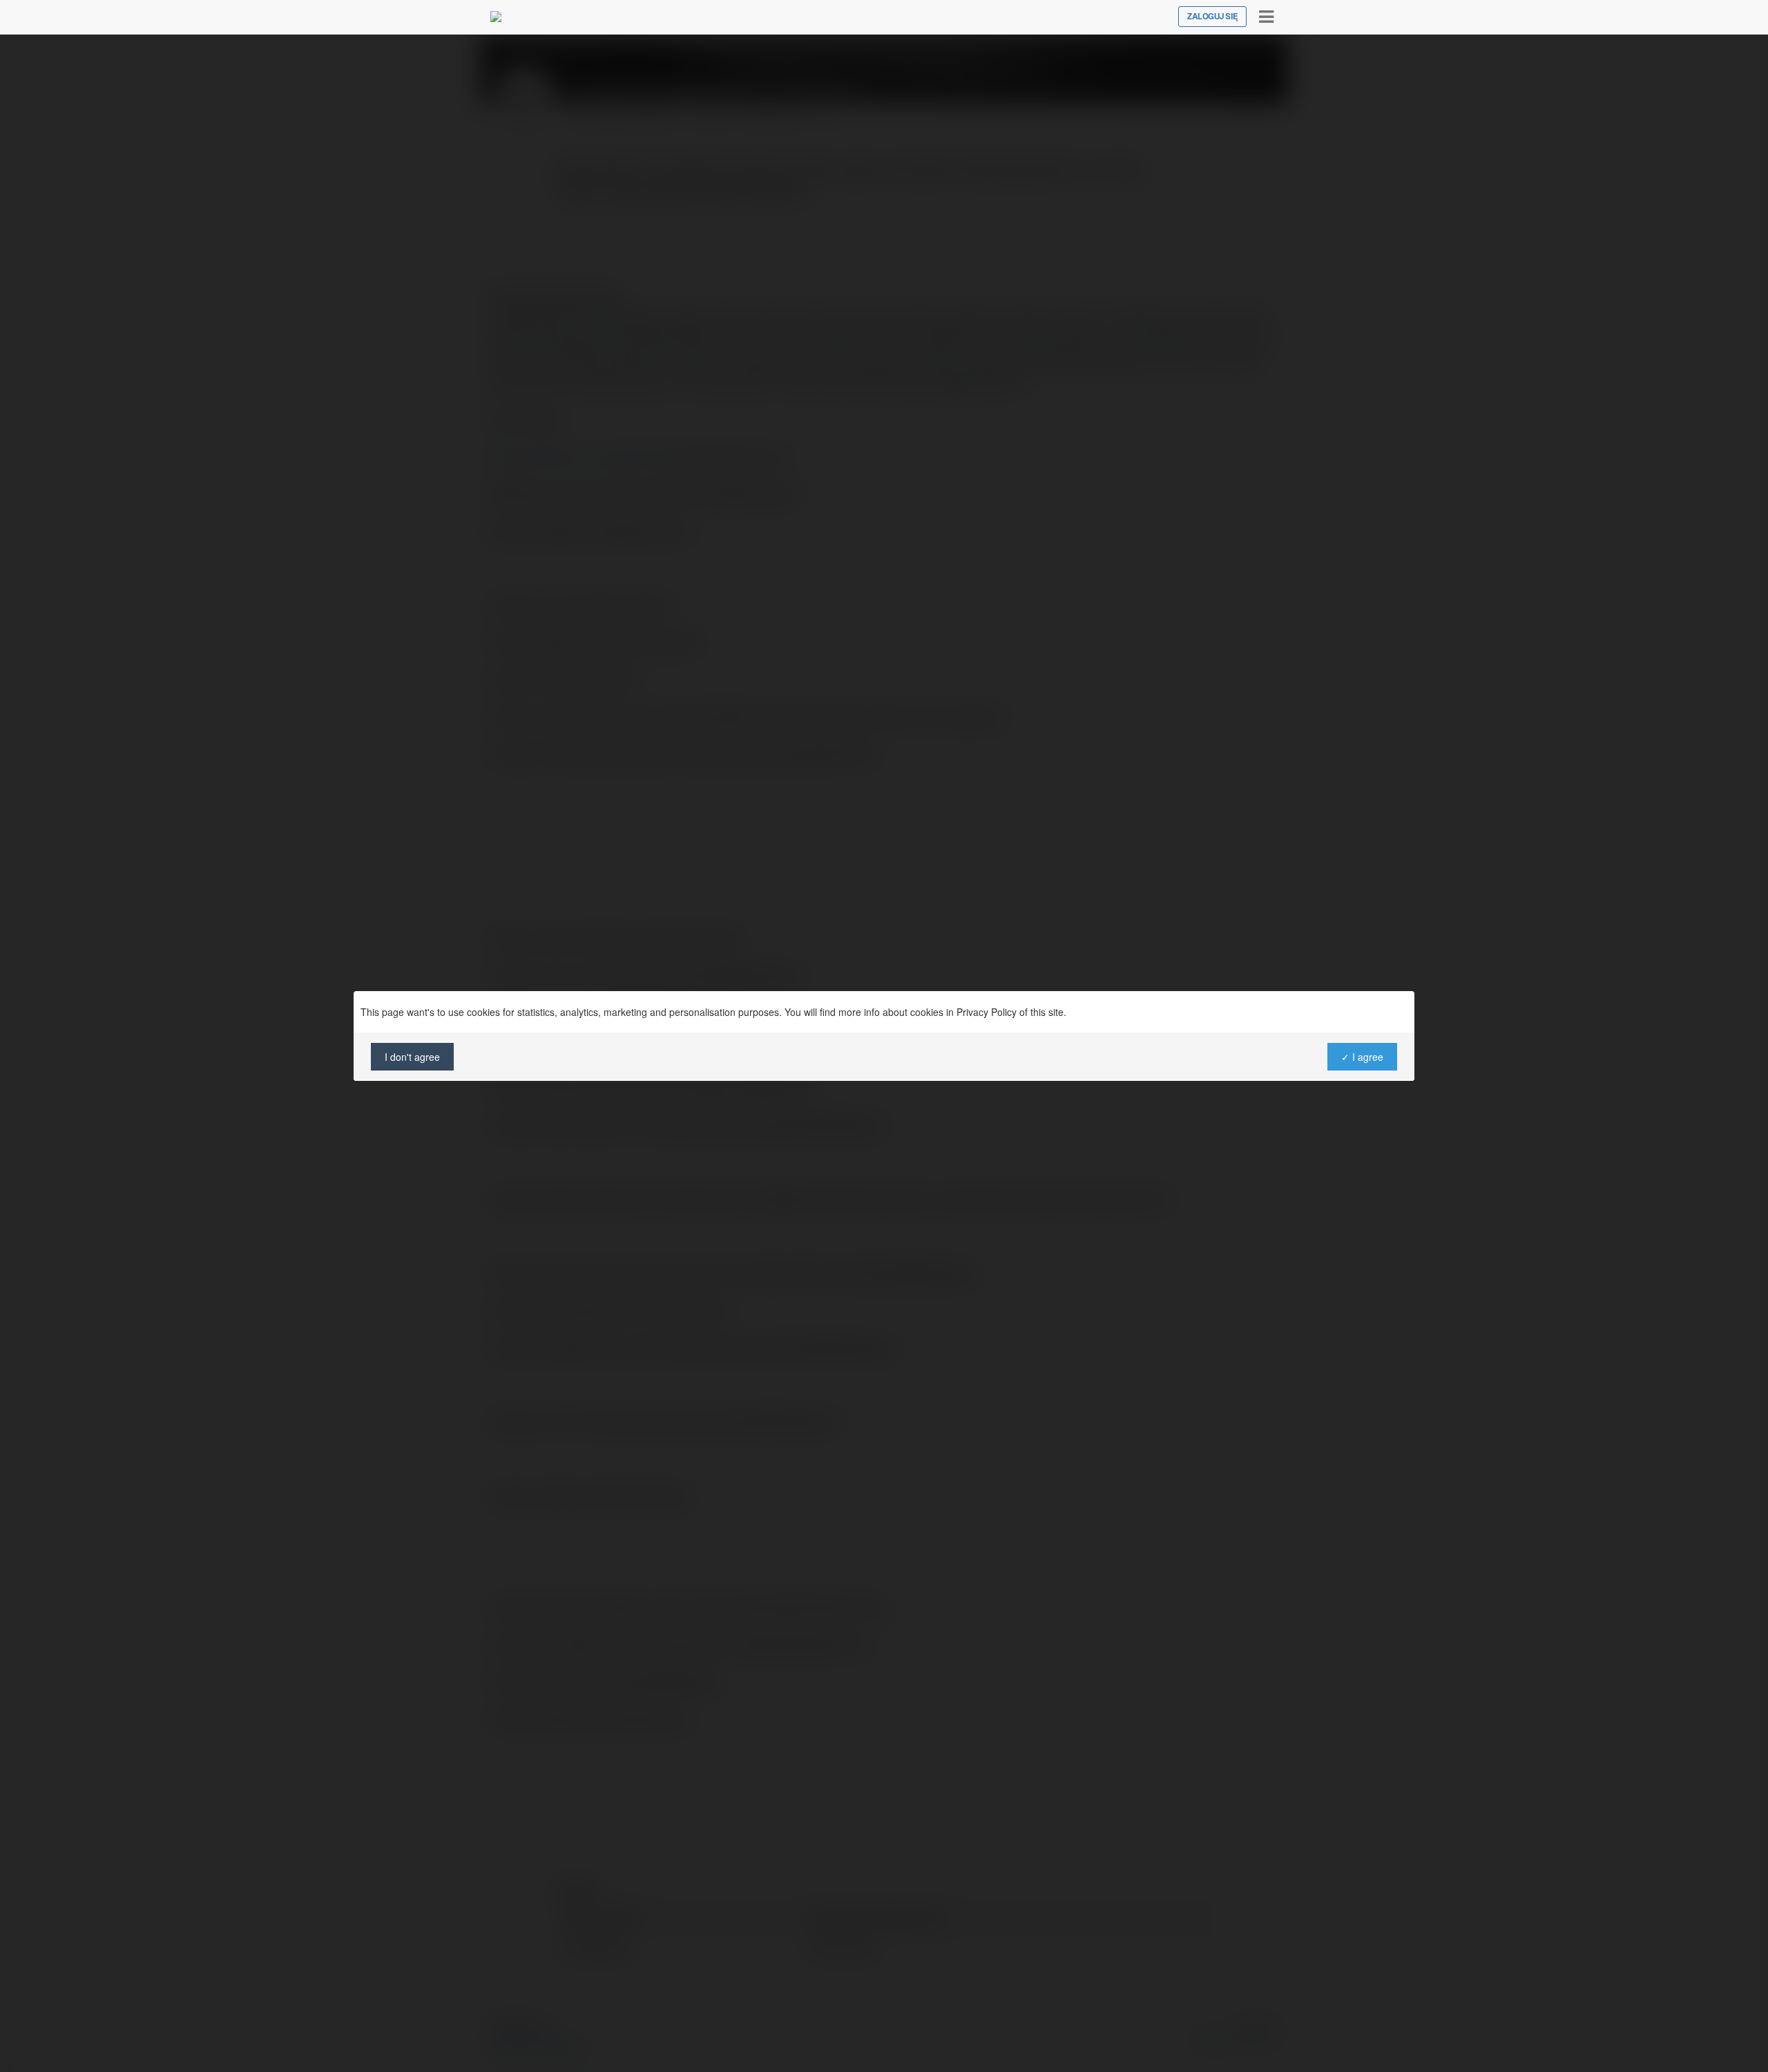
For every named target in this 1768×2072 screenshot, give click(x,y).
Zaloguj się (1212, 17)
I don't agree (412, 1057)
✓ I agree (1362, 1057)
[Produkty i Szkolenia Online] (496, 17)
